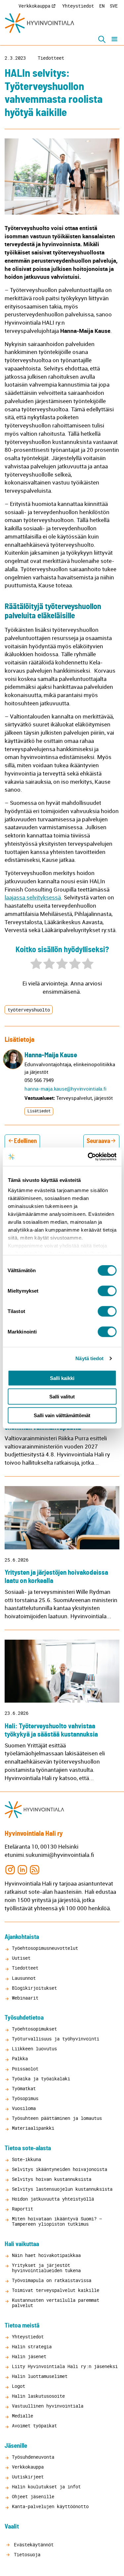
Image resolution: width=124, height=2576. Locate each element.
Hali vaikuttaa (22, 2244)
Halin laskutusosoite (38, 2396)
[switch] (107, 1291)
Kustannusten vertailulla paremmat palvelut (56, 2303)
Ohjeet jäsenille (33, 2496)
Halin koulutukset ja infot (46, 2487)
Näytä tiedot (89, 1358)
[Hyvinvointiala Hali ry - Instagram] (10, 1869)
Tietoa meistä (22, 2326)
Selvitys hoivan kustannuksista (52, 2179)
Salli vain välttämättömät (62, 1415)
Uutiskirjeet (28, 2477)
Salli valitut (62, 1397)
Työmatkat (24, 2088)
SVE (114, 6)
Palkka (20, 2058)
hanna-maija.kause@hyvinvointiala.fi (65, 1089)
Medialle (22, 2416)
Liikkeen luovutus (34, 2049)
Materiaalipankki (33, 2128)
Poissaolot (25, 2069)
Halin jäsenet (29, 2356)
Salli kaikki (62, 1378)
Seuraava (98, 1141)
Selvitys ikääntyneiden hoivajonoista (60, 2169)
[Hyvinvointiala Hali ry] (39, 23)
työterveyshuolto (29, 1010)
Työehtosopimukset (34, 2029)
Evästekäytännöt (32, 2545)
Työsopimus (25, 2098)
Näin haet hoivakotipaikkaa (46, 2255)
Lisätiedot (39, 1111)
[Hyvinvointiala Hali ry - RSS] (35, 1869)
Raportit (22, 2209)
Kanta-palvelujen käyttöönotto (50, 2506)
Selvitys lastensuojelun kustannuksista (62, 2189)
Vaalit (12, 2527)
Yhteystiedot (78, 6)
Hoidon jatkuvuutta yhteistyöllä (53, 2199)
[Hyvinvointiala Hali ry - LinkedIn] (22, 1869)
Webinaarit (25, 1998)
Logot (19, 2386)
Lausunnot (24, 1978)
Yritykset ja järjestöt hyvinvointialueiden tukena (46, 2268)
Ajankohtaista (22, 1937)
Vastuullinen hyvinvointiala (48, 2406)
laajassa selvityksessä (33, 897)
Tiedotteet (51, 58)
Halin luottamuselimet (40, 2376)
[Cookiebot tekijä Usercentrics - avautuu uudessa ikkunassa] (88, 1157)
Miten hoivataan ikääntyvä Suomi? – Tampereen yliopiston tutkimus (57, 2221)
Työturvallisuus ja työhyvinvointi (56, 2039)
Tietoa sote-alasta (28, 2148)
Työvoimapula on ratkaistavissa (52, 2280)
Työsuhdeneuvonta (33, 2457)
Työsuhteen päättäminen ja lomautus (57, 2118)
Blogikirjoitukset (34, 1988)
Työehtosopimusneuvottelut (45, 1948)
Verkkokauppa (34, 6)
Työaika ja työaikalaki (41, 2078)
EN (102, 6)
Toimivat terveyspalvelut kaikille (56, 2290)
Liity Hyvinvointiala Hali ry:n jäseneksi (65, 2366)
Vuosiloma (24, 2108)
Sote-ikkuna (26, 2159)
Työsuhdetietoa (24, 2018)
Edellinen (25, 1141)
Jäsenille (16, 2446)
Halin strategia (32, 2346)
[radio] (36, 965)
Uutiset (21, 1958)
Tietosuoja (26, 2554)
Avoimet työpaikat (34, 2426)
